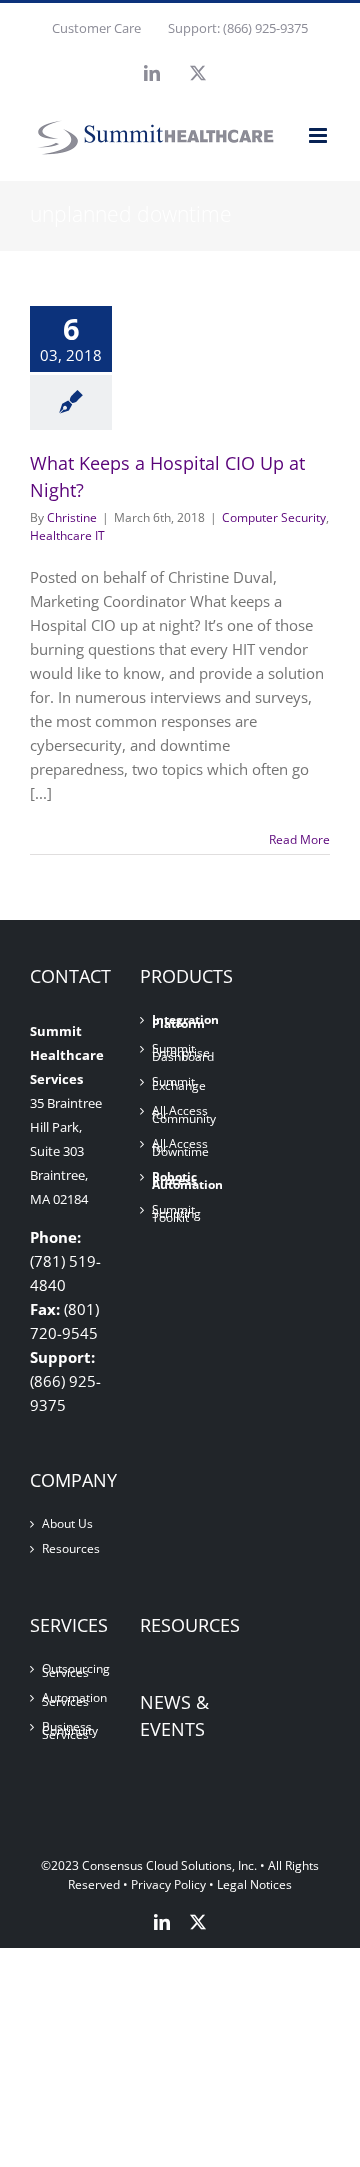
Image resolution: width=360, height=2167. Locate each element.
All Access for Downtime (180, 1148)
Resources (71, 1549)
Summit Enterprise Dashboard (181, 1053)
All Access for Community (181, 1115)
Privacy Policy (168, 1884)
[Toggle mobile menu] (319, 135)
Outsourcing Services (71, 1671)
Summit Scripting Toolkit (176, 1214)
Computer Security (274, 517)
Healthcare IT (67, 535)
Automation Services (71, 1700)
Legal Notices (254, 1884)
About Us (67, 1524)
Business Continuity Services (70, 1731)
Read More (299, 839)
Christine (72, 517)
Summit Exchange (179, 1084)
